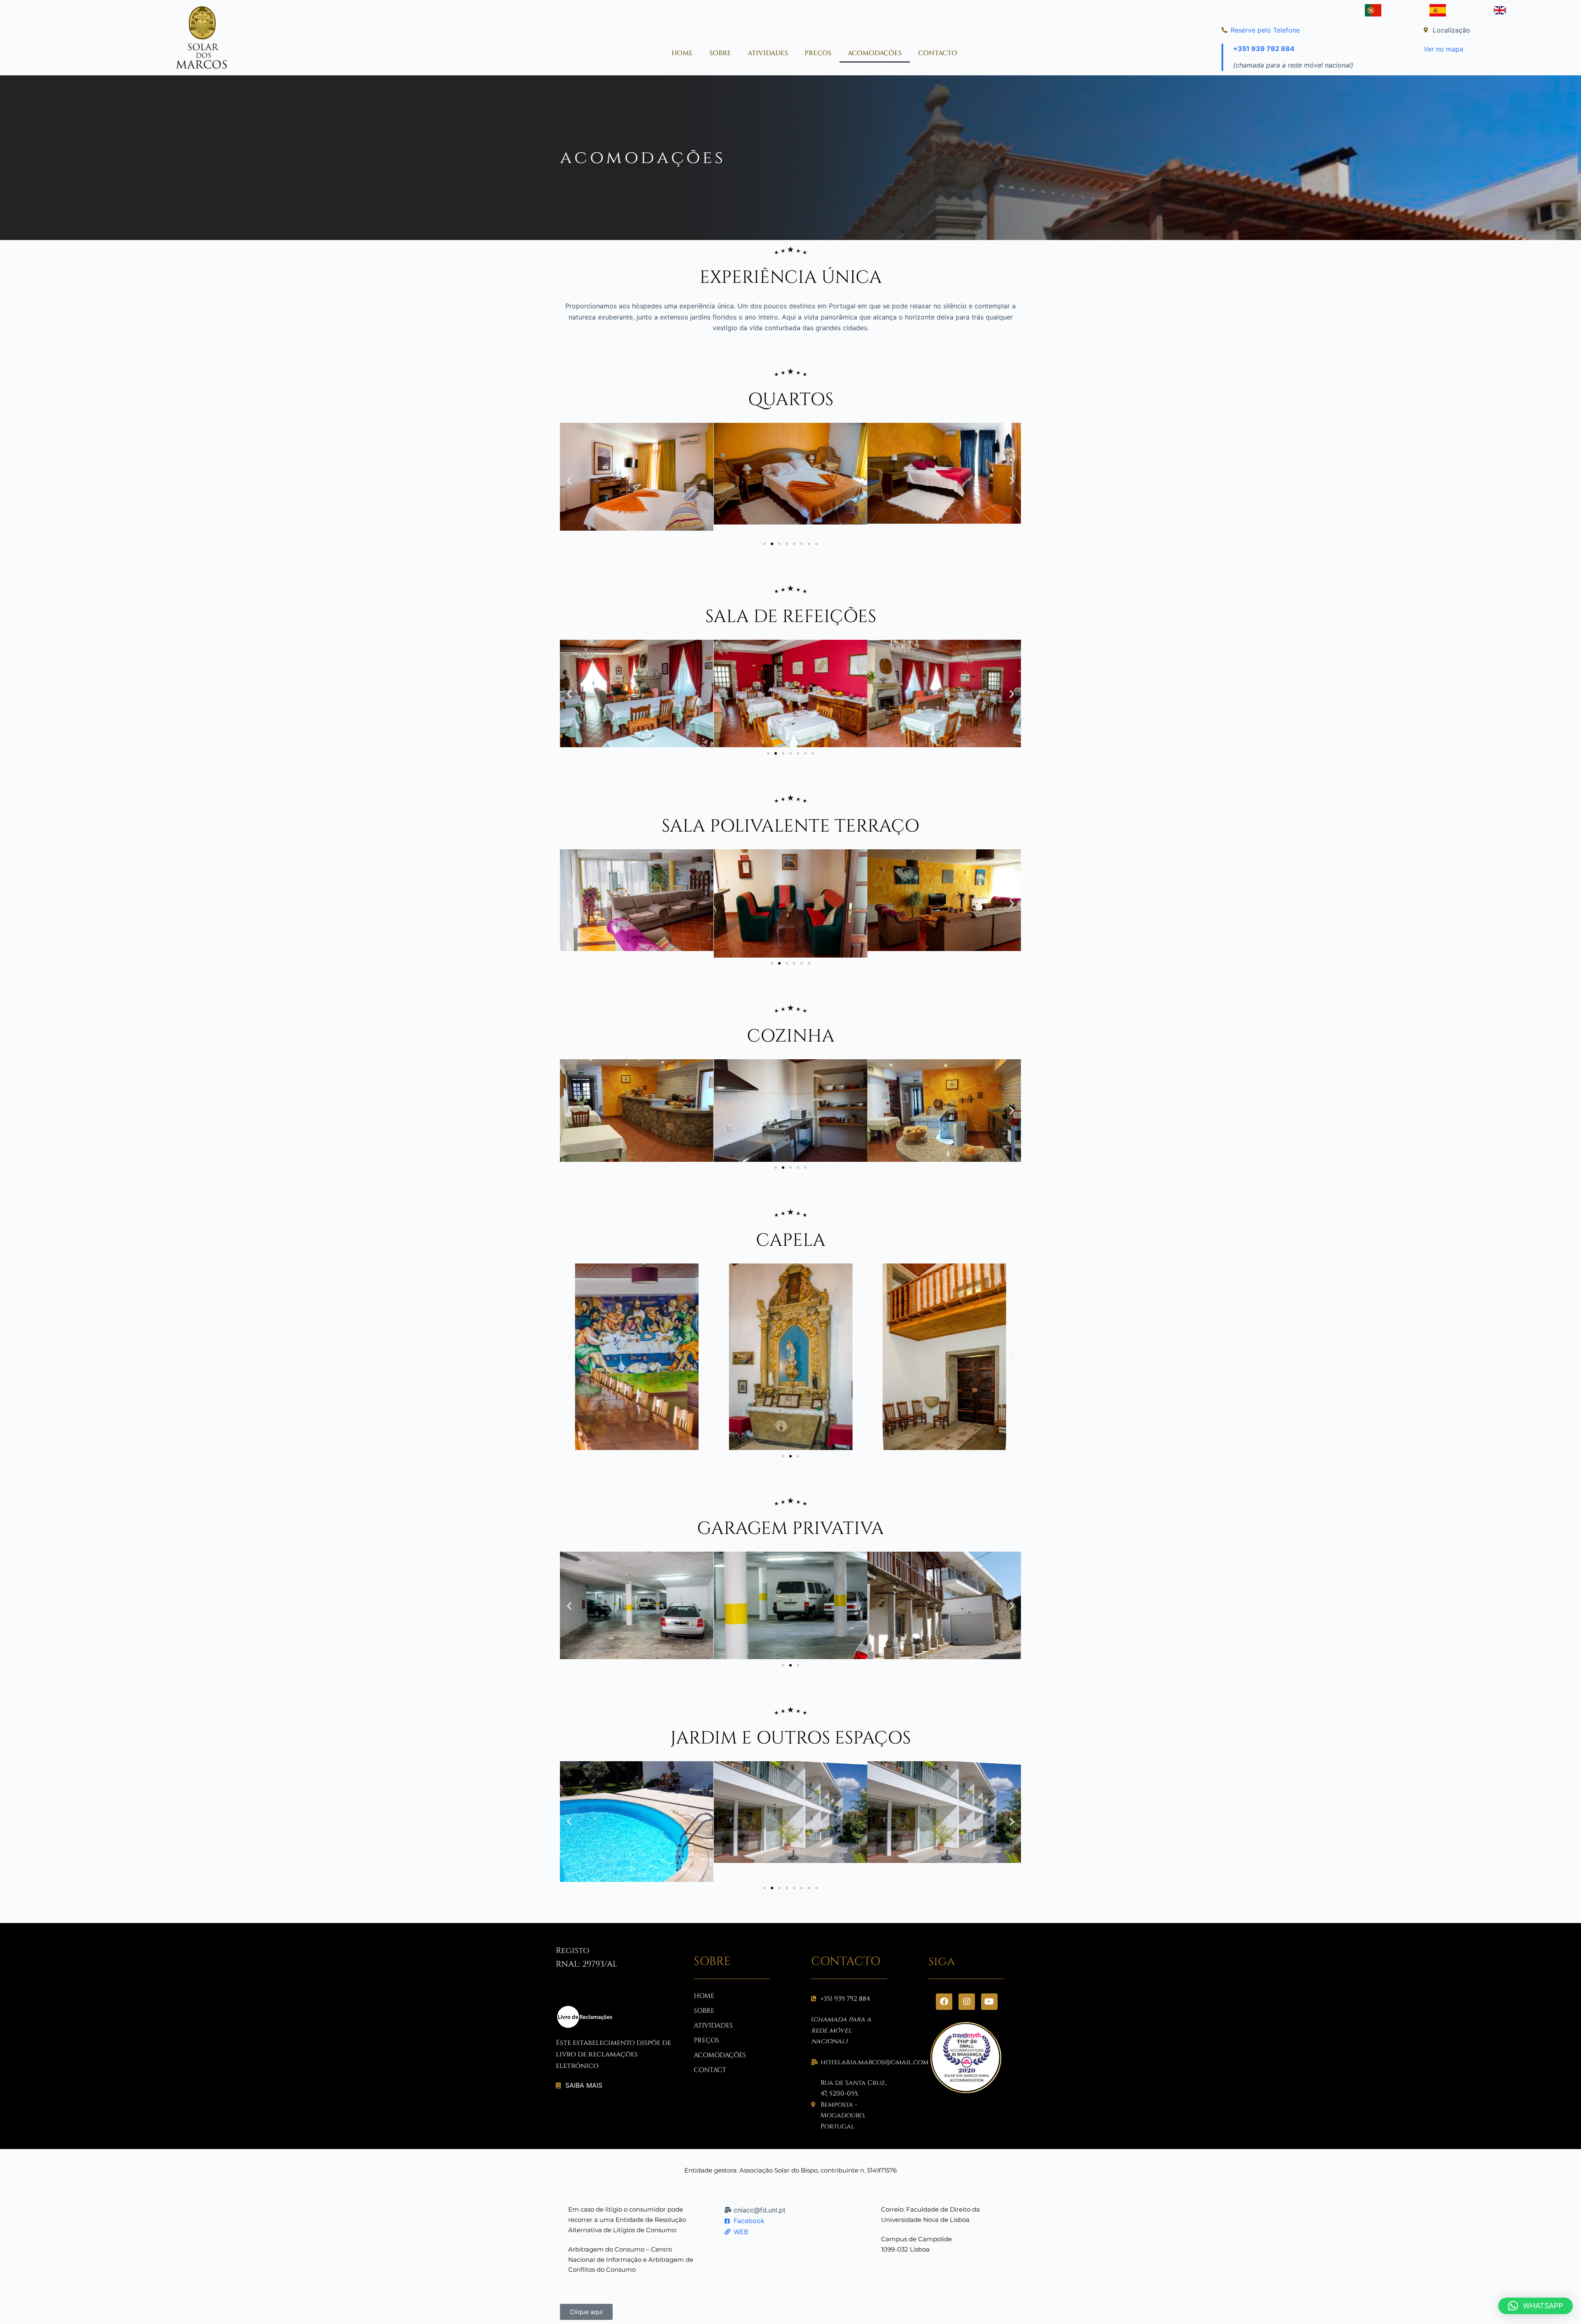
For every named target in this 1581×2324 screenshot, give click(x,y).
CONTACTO (938, 53)
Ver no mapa (1443, 49)
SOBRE (720, 53)
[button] (569, 480)
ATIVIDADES (768, 53)
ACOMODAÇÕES (875, 53)
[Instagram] (967, 2002)
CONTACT (710, 2070)
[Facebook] (944, 2002)
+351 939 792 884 (1264, 49)
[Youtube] (989, 2002)
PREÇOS (818, 53)
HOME (682, 53)
